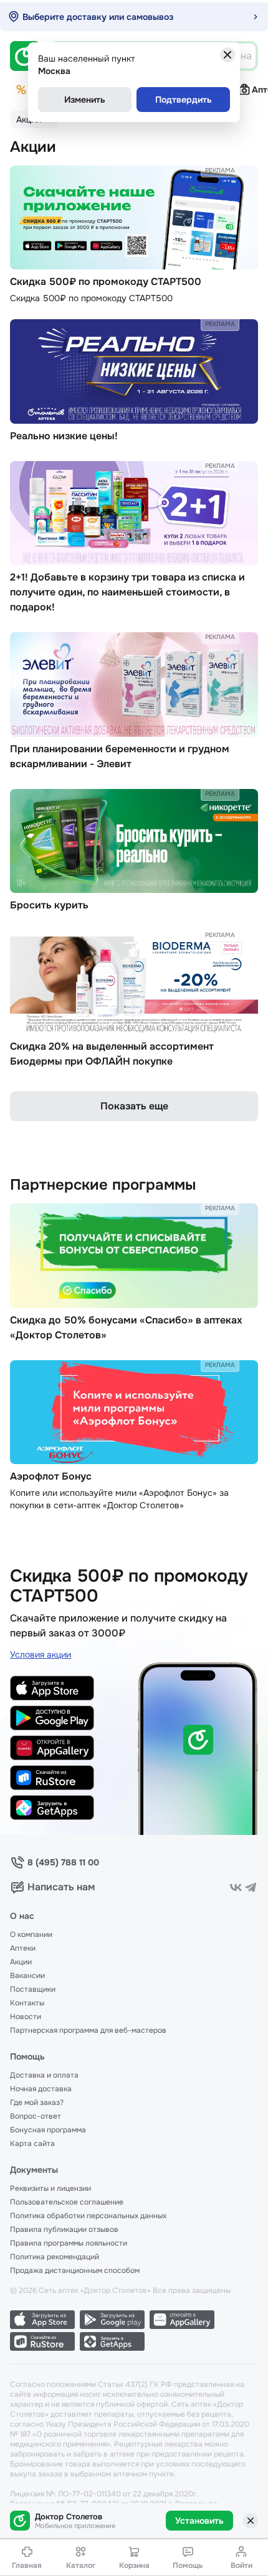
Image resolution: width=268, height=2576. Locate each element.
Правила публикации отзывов (64, 2229)
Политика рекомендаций (55, 2257)
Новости (26, 2017)
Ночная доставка (41, 2089)
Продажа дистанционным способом (75, 2270)
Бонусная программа (48, 2130)
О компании (31, 1934)
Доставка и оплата (44, 2075)
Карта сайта (32, 2144)
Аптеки (23, 1948)
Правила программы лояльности (69, 2243)
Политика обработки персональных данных (88, 2216)
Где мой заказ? (37, 2102)
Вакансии (27, 1976)
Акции (21, 1962)
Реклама (220, 170)
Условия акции (41, 1654)
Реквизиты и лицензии (50, 2188)
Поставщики (33, 1989)
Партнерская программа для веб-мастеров (88, 2030)
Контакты (27, 2003)
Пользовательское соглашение (67, 2202)
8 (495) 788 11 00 (63, 1862)
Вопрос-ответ (36, 2116)
